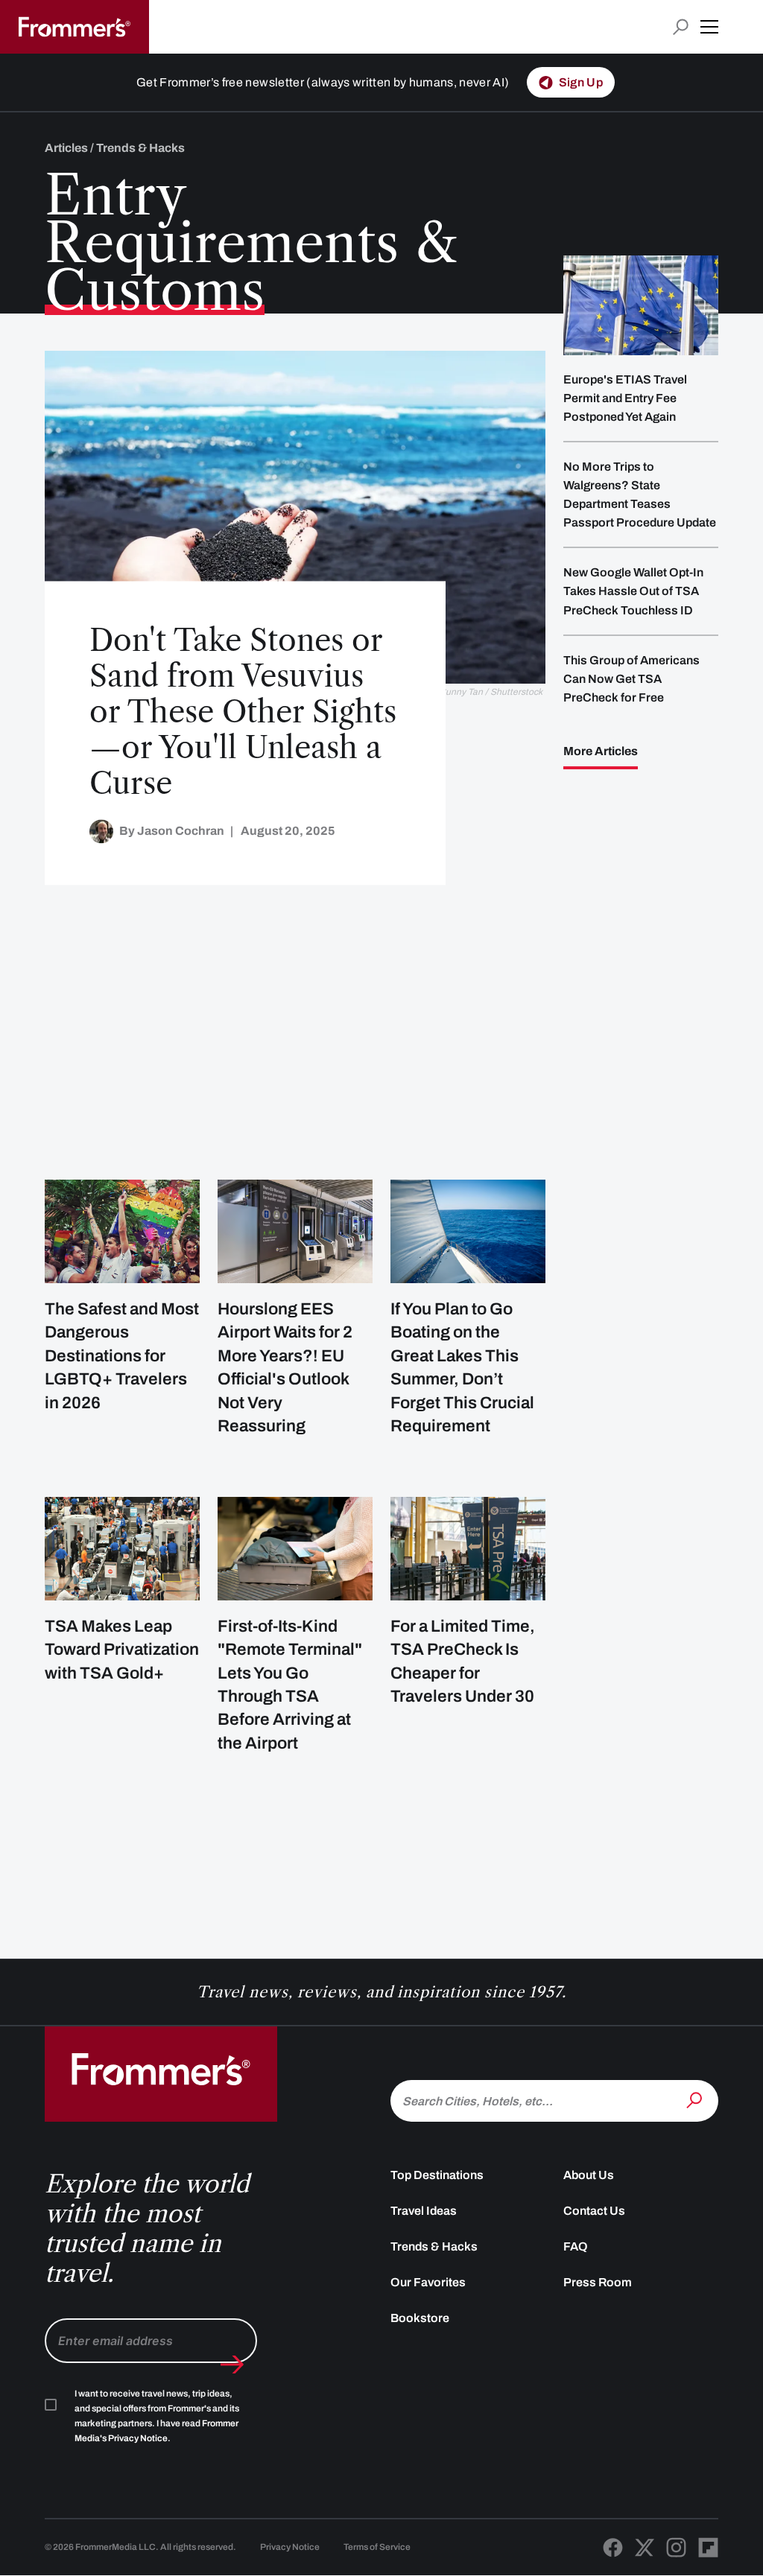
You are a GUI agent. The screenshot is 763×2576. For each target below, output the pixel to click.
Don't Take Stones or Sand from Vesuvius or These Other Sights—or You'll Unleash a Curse (243, 712)
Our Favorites (428, 2282)
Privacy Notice (290, 2547)
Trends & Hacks (434, 2246)
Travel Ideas (424, 2211)
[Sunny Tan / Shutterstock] (295, 518)
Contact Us (594, 2211)
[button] (709, 27)
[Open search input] (681, 27)
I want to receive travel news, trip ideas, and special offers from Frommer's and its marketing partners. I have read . (157, 2416)
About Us (589, 2175)
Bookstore (420, 2318)
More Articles (601, 751)
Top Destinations (437, 2175)
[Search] (696, 2099)
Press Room (598, 2282)
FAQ (576, 2246)
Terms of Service (377, 2547)
